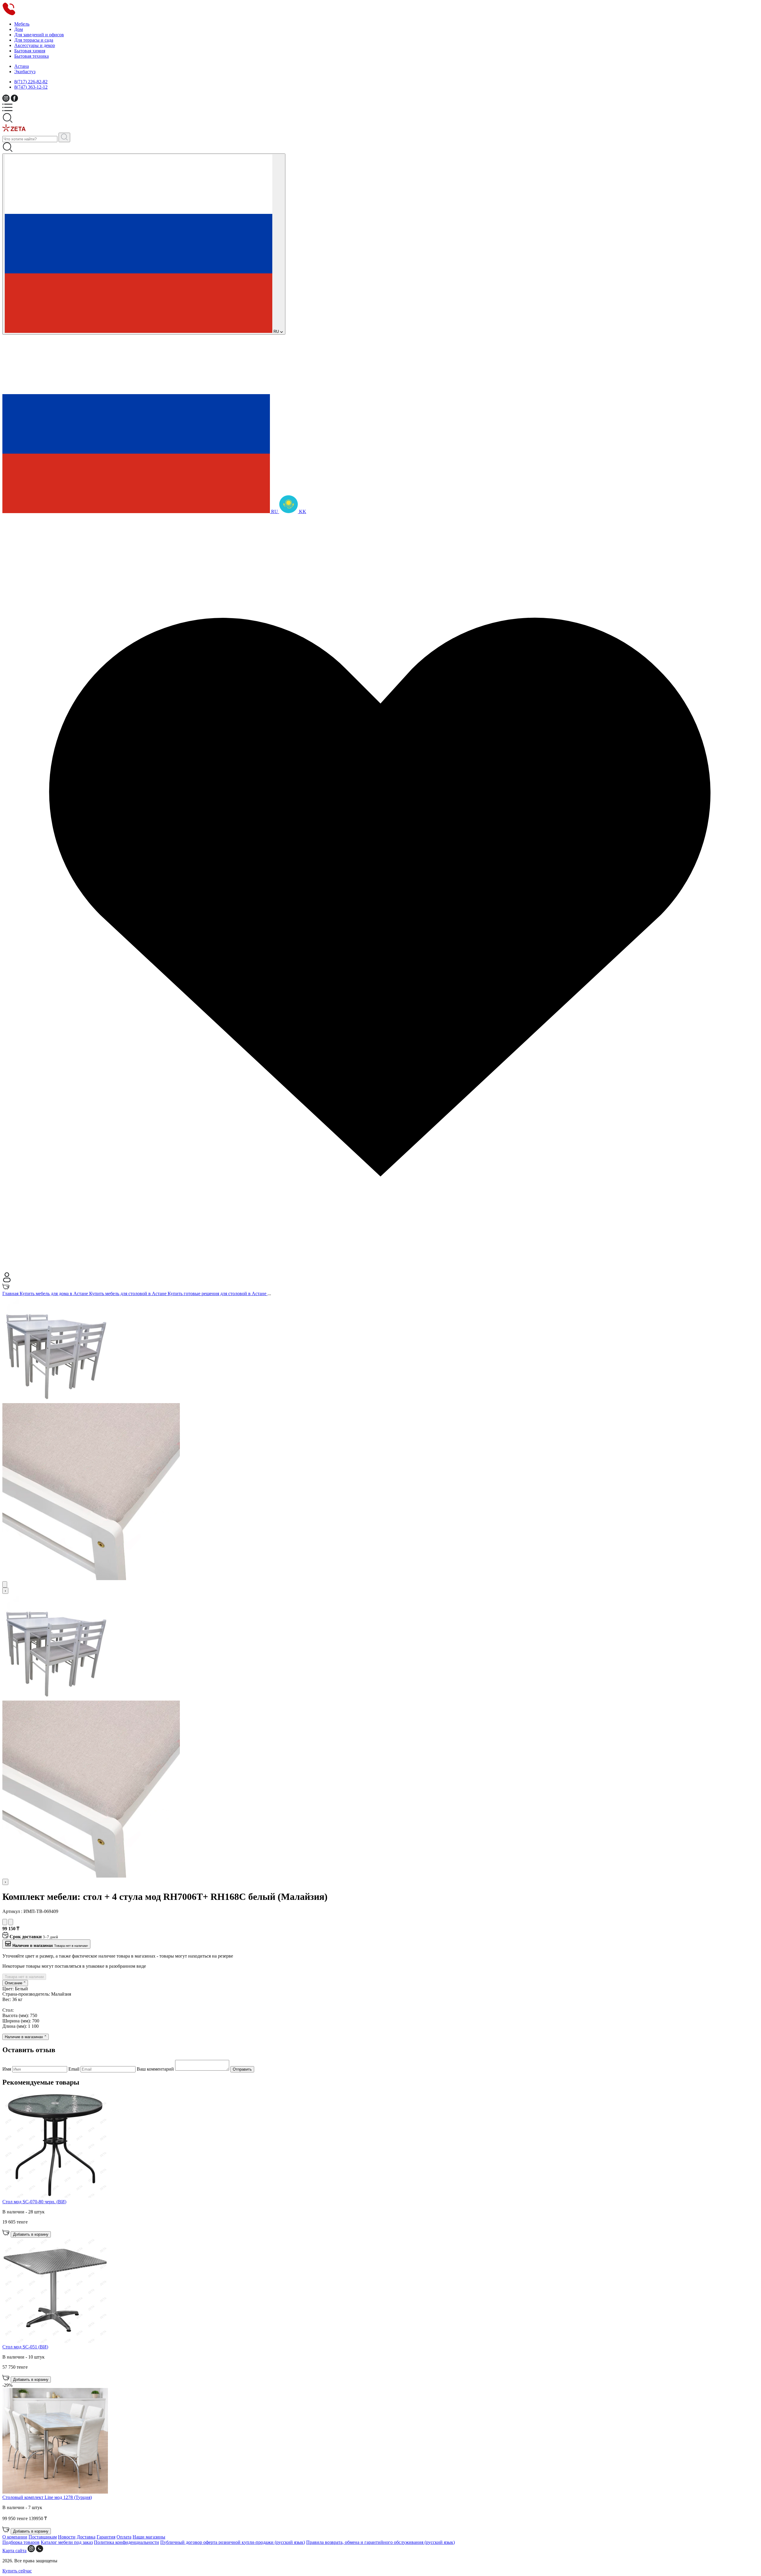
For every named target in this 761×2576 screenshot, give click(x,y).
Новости (67, 2537)
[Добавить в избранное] (5, 1922)
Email (74, 2069)
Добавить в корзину (31, 2234)
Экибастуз (25, 72)
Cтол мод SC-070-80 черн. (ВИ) (34, 2202)
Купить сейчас (17, 2571)
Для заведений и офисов (39, 35)
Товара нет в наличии (24, 1977)
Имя (7, 2069)
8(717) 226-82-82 (31, 82)
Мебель (22, 24)
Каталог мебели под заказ (67, 2542)
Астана (22, 66)
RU (276, 332)
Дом (19, 29)
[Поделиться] (11, 1922)
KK (302, 511)
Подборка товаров (21, 2542)
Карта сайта (14, 2551)
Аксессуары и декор (35, 45)
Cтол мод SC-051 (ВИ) (25, 2347)
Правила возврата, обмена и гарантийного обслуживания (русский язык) (380, 2542)
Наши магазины (149, 2537)
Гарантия (106, 2537)
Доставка (86, 2537)
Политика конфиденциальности (126, 2542)
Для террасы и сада (34, 40)
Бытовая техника (32, 56)
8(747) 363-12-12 (31, 87)
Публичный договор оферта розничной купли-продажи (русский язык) (233, 2542)
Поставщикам (43, 2537)
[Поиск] (64, 137)
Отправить (242, 2069)
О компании (15, 2537)
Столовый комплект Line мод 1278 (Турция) (47, 2497)
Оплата (124, 2537)
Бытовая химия (30, 51)
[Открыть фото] (5, 1584)
